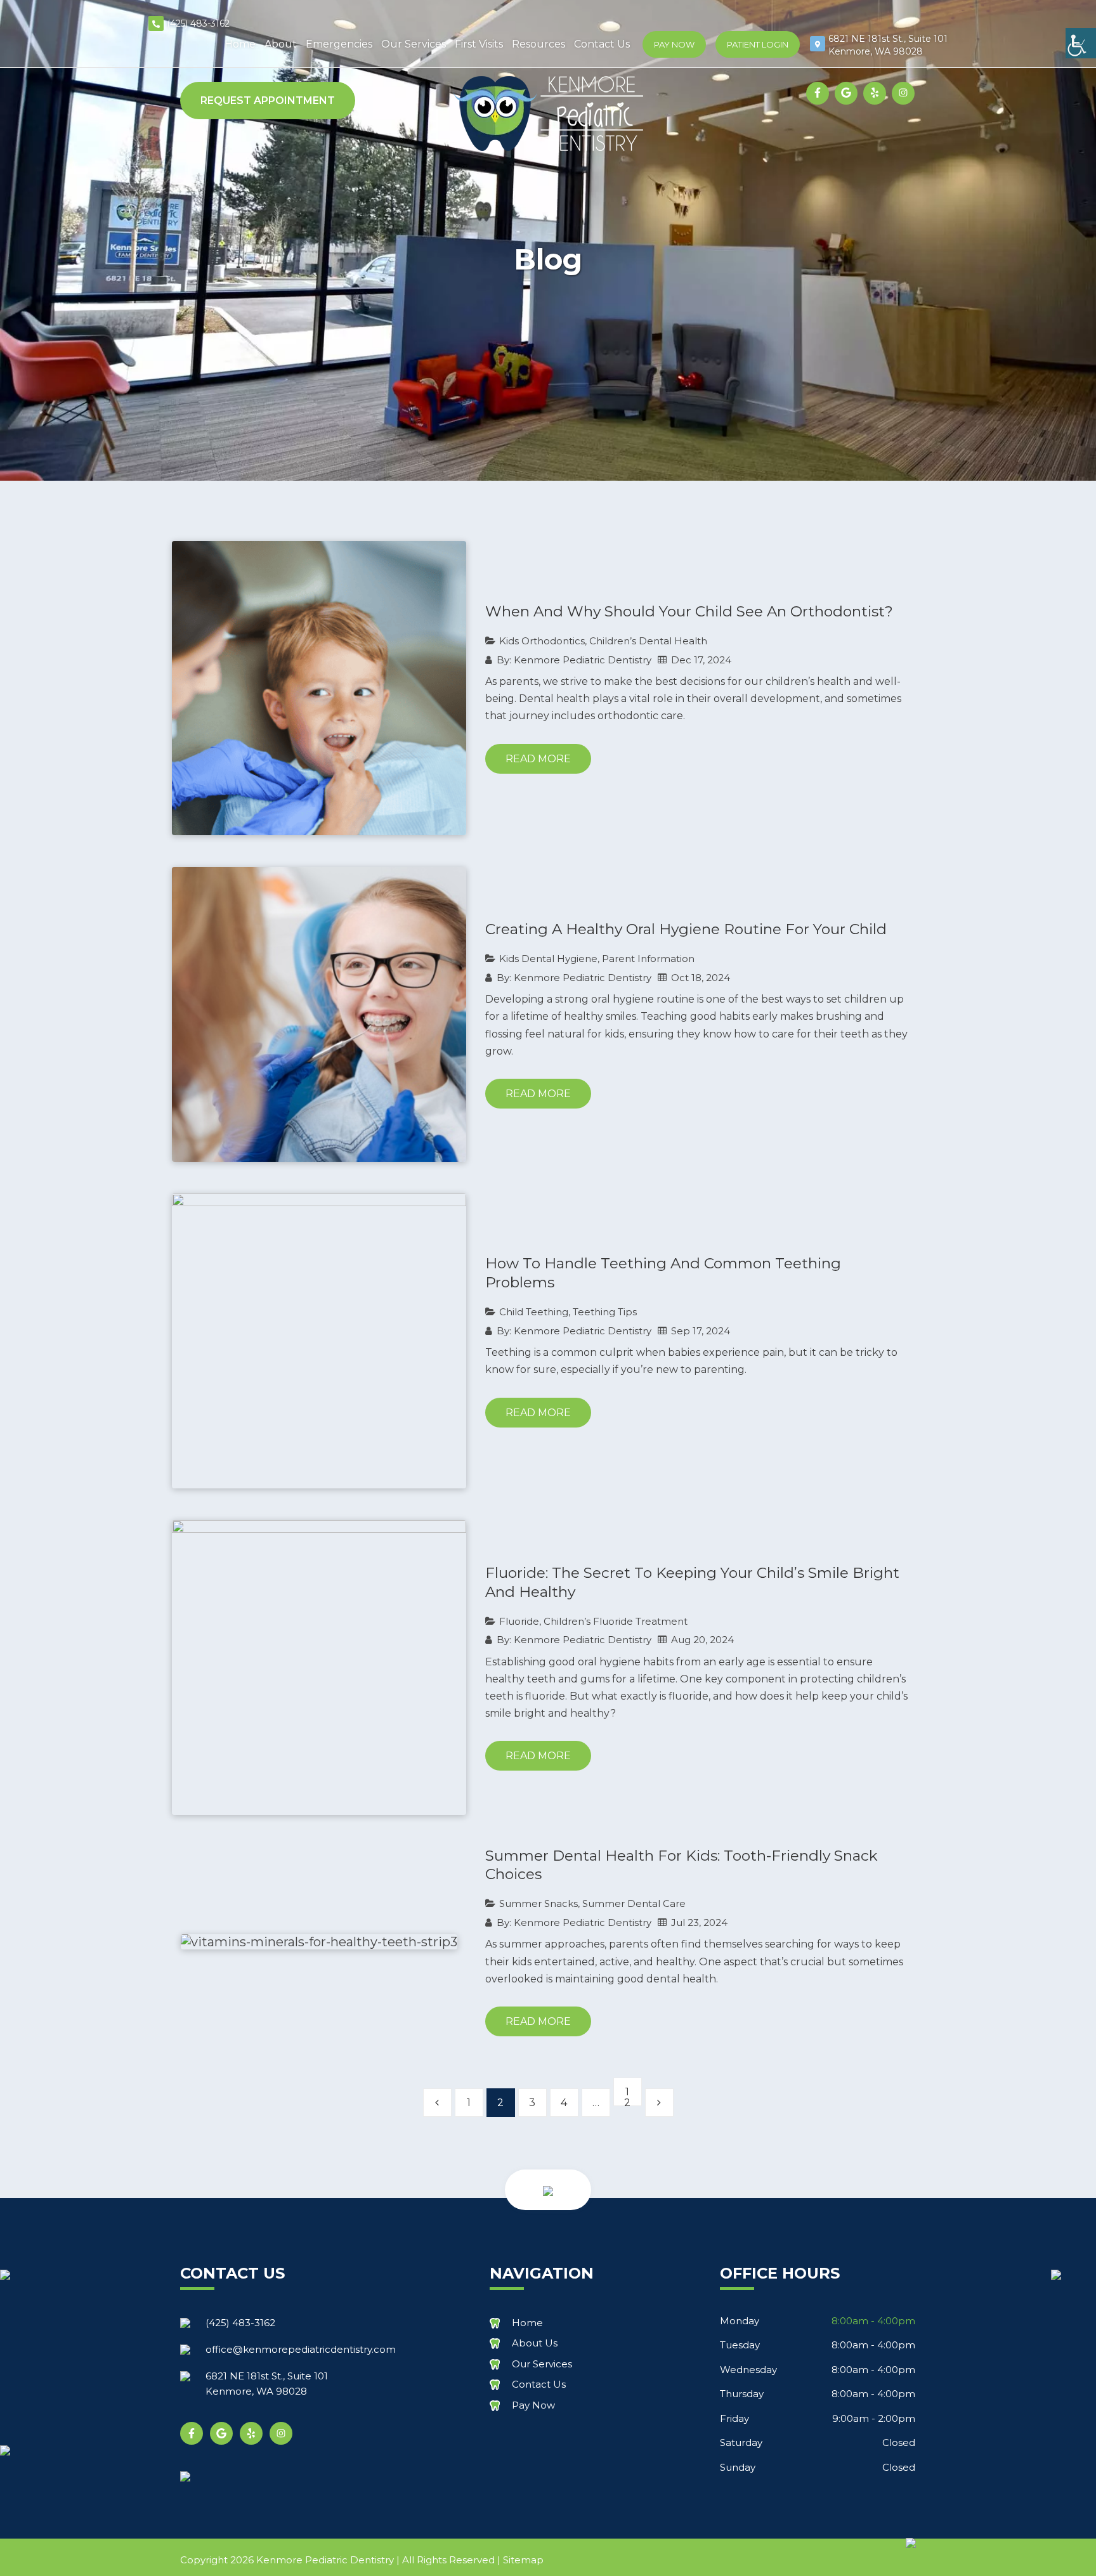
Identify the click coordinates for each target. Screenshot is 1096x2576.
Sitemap (523, 2560)
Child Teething (534, 1312)
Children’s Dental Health (648, 641)
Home (240, 44)
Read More (538, 759)
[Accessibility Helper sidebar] (1081, 43)
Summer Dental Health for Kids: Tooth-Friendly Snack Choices (682, 1865)
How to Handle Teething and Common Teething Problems (663, 1273)
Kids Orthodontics (542, 641)
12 (627, 2096)
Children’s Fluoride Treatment (616, 1621)
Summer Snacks (538, 1903)
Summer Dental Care (634, 1903)
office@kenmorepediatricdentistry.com (301, 2349)
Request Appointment (268, 101)
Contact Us (602, 44)
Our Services (414, 44)
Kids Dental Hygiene (548, 959)
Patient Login (758, 44)
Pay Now (674, 44)
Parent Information (648, 959)
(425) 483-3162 (198, 23)
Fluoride (519, 1621)
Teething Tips (605, 1312)
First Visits (479, 44)
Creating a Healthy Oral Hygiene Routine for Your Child (686, 929)
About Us (535, 2343)
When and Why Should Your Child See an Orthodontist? (689, 611)
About (281, 44)
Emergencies (339, 44)
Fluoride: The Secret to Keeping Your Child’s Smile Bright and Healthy (692, 1582)
